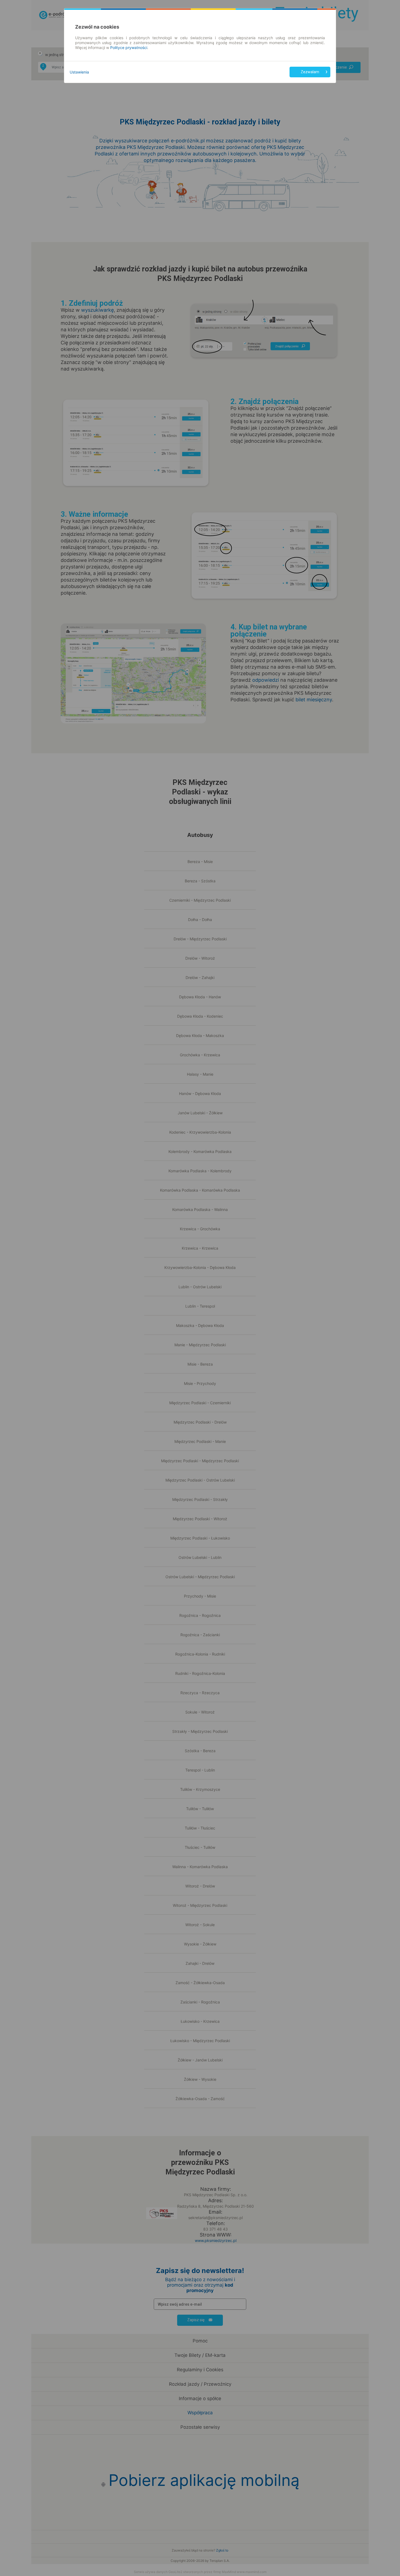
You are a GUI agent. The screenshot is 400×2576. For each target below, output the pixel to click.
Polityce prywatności (129, 48)
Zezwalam (310, 72)
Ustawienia (79, 72)
